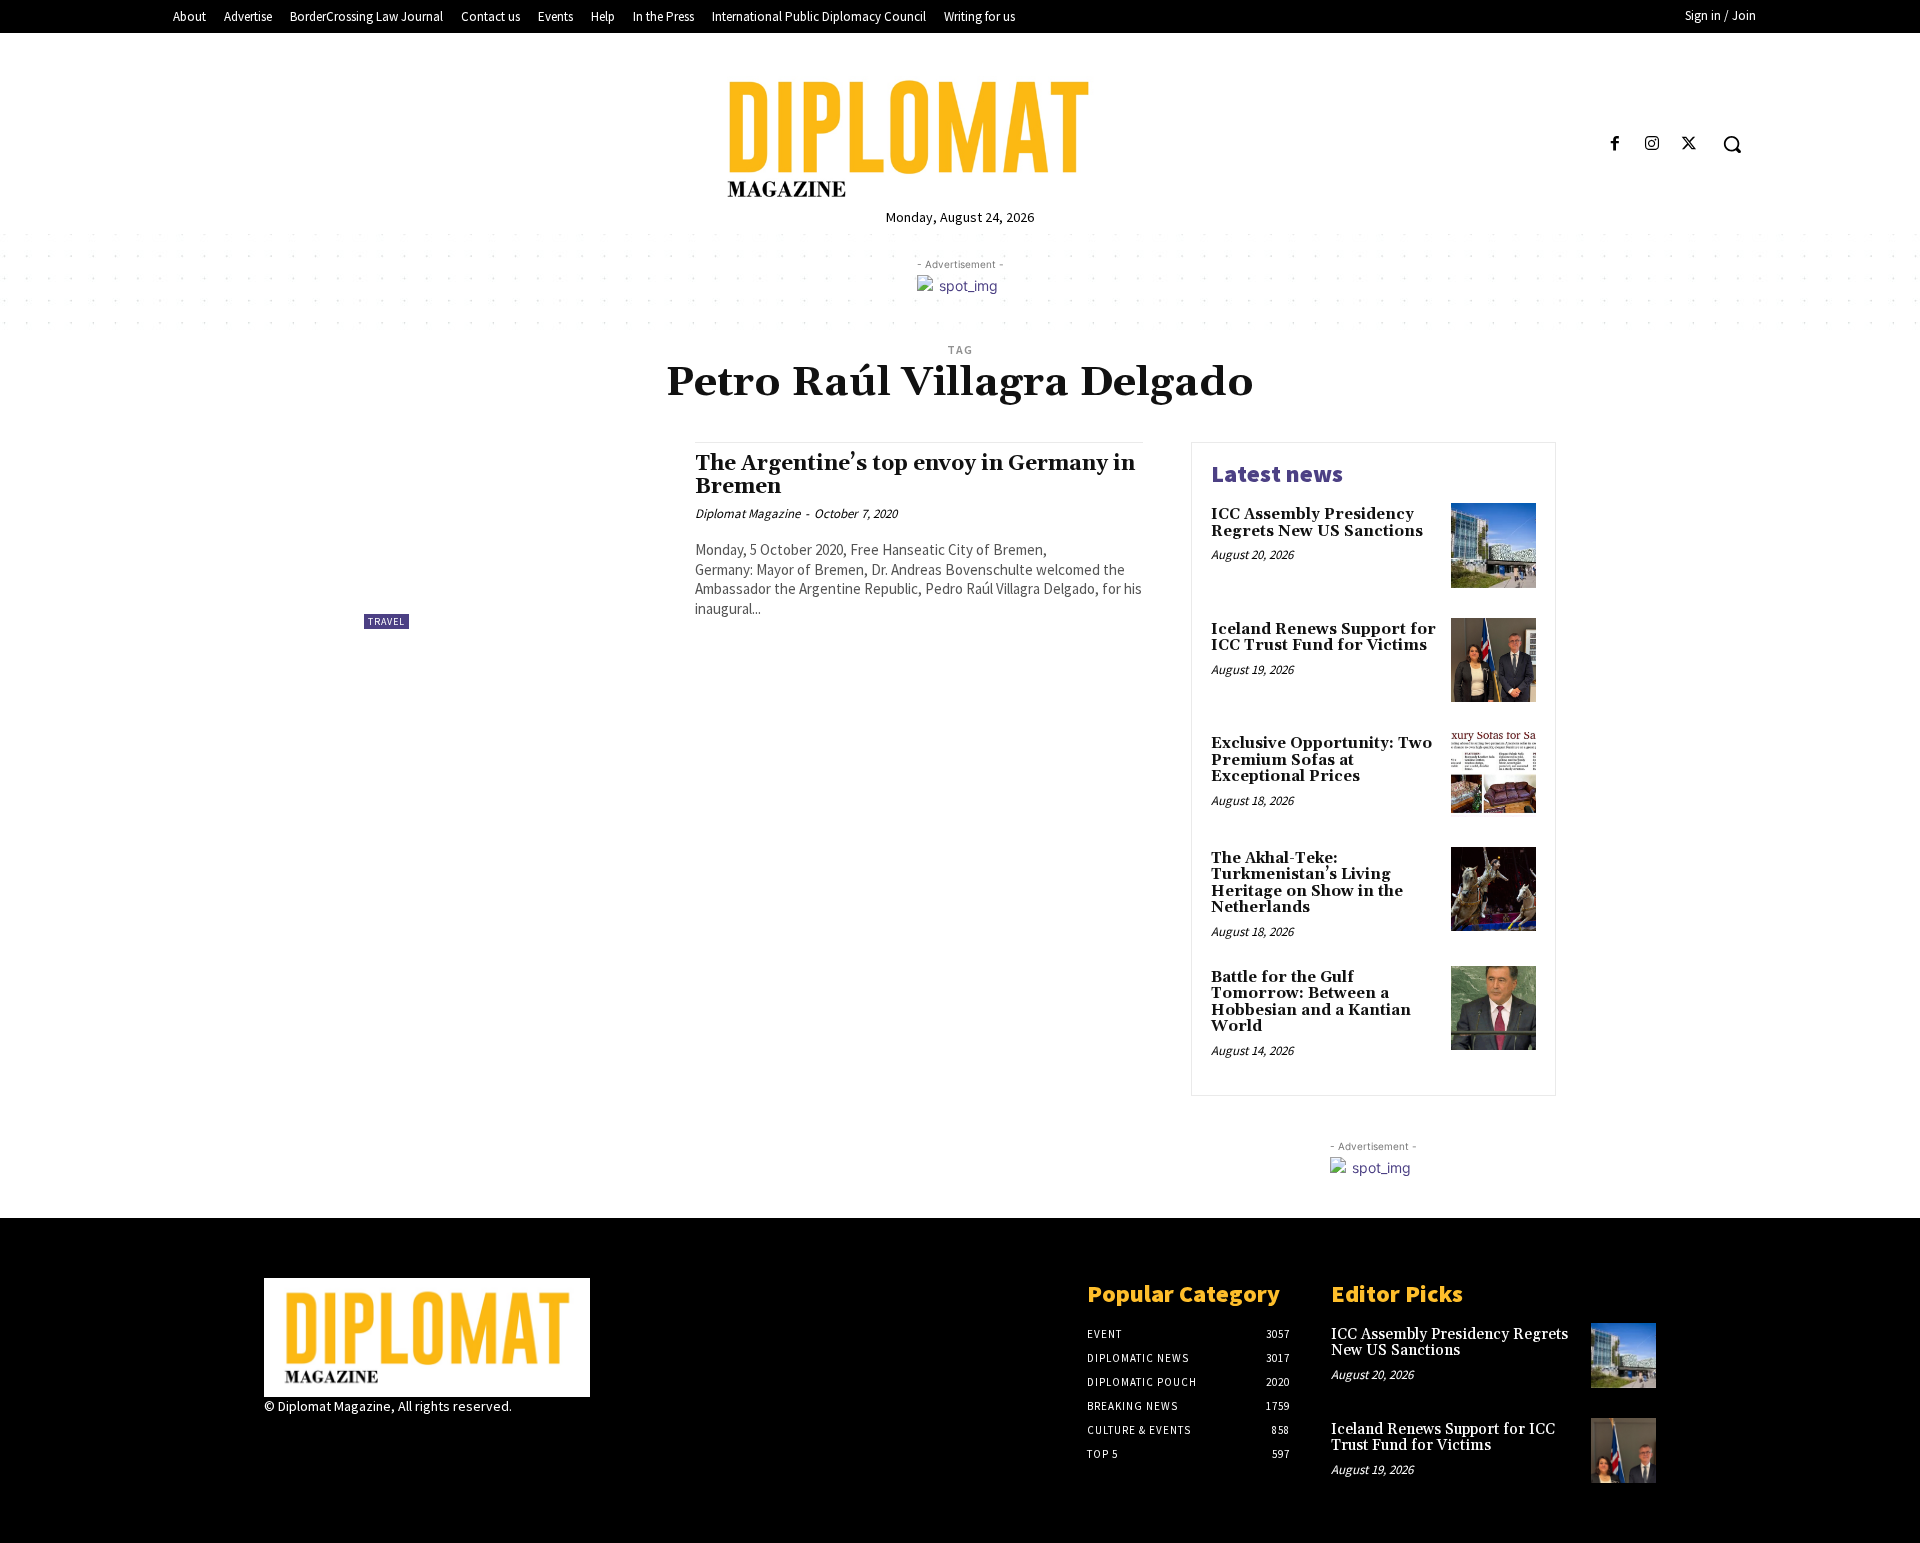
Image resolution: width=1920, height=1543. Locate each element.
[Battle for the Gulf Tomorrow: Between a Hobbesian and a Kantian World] (1493, 1008)
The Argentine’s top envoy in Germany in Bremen (915, 475)
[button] (1732, 144)
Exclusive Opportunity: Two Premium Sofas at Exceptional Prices (1321, 760)
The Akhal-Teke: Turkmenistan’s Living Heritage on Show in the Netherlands (1307, 883)
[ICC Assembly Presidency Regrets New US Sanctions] (1493, 545)
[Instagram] (1652, 144)
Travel (386, 621)
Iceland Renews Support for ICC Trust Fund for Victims (1323, 638)
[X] (1689, 144)
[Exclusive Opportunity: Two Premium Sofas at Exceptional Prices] (1493, 774)
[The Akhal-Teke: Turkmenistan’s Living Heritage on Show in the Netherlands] (1493, 889)
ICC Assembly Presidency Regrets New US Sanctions (1317, 523)
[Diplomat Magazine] (959, 139)
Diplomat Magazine (747, 513)
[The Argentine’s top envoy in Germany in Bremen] (519, 535)
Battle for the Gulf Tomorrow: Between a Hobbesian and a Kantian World (1311, 1002)
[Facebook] (1614, 144)
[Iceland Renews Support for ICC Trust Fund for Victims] (1493, 660)
